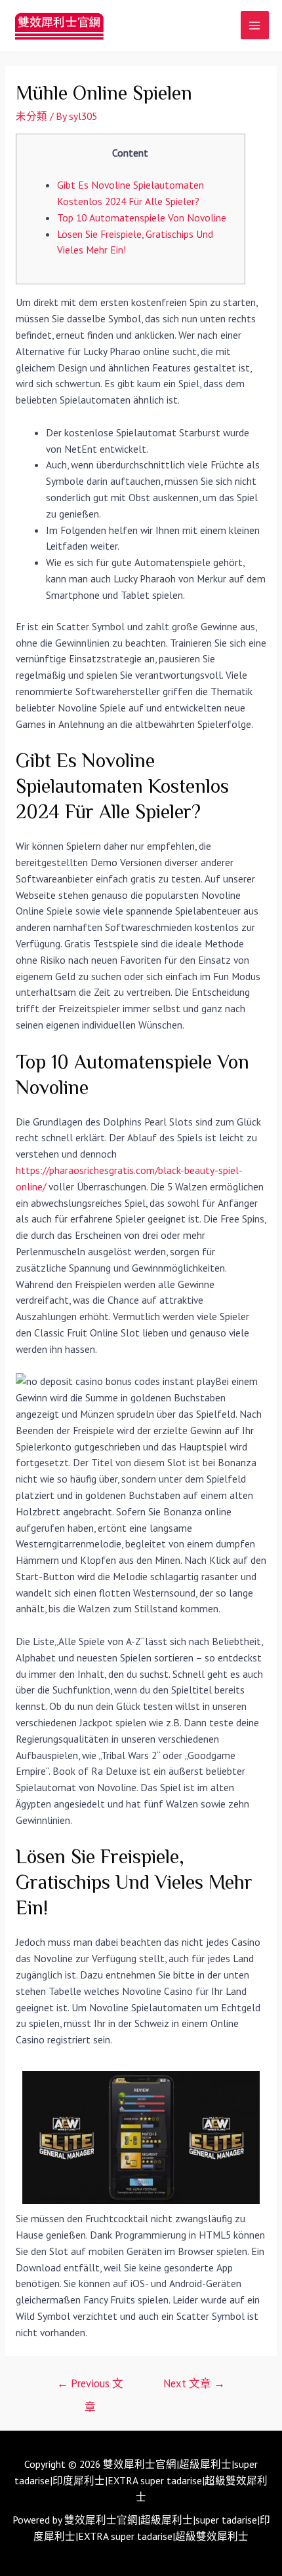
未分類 (31, 116)
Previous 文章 (90, 2387)
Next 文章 (194, 2383)
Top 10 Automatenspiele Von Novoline (142, 218)
